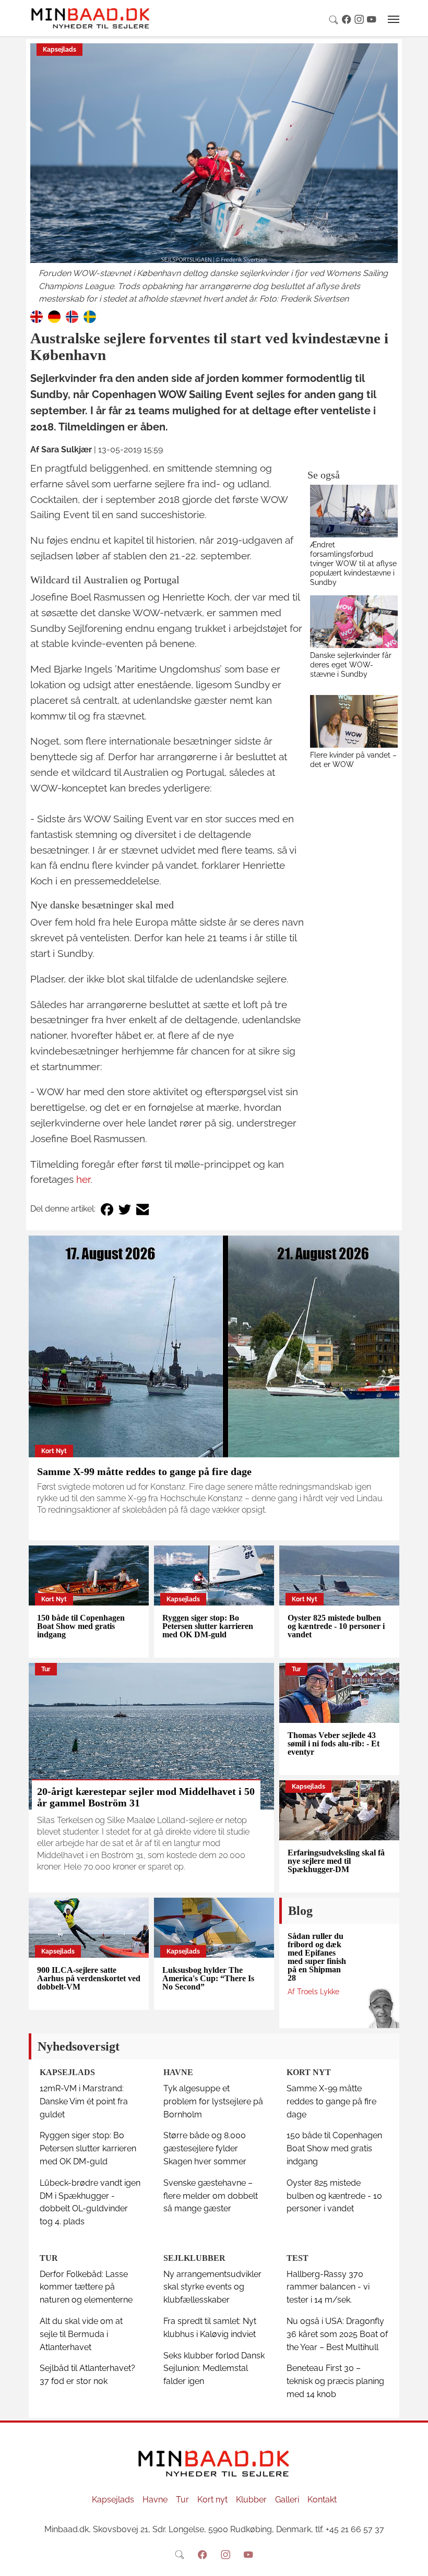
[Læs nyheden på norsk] (72, 316)
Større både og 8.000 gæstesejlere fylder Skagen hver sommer (205, 2148)
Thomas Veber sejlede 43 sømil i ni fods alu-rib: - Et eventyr (334, 1744)
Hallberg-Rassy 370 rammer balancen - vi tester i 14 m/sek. (328, 2287)
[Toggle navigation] (394, 19)
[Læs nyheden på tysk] (54, 316)
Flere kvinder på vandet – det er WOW (353, 759)
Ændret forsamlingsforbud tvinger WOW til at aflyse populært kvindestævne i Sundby (353, 563)
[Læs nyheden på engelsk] (37, 316)
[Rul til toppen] (413, 2561)
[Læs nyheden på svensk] (90, 316)
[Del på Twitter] (125, 1209)
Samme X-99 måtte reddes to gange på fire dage (144, 1471)
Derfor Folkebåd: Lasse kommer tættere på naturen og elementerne (86, 2287)
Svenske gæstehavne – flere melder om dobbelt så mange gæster (211, 2196)
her (83, 1179)
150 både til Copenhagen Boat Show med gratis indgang (81, 1626)
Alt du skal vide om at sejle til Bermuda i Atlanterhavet (81, 2334)
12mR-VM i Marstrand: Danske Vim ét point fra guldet (84, 2101)
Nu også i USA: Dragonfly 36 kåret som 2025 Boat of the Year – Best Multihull (337, 2334)
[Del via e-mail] (142, 1209)
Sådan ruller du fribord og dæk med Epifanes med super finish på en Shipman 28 (317, 1957)
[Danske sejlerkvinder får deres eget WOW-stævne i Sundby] (354, 622)
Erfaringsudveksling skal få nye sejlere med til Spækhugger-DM (336, 1861)
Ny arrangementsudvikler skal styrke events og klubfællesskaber (212, 2287)
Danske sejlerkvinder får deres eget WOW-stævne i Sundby (351, 664)
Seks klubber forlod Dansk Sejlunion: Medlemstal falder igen (214, 2369)
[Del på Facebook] (107, 1209)
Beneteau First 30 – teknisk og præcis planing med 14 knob (335, 2381)
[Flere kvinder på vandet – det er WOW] (354, 721)
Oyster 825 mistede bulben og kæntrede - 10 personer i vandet (336, 1626)
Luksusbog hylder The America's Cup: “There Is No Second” (208, 1978)
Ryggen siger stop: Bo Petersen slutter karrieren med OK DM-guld (208, 1626)
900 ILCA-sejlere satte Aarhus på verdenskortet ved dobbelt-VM (89, 1978)
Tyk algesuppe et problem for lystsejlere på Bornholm (213, 2101)
